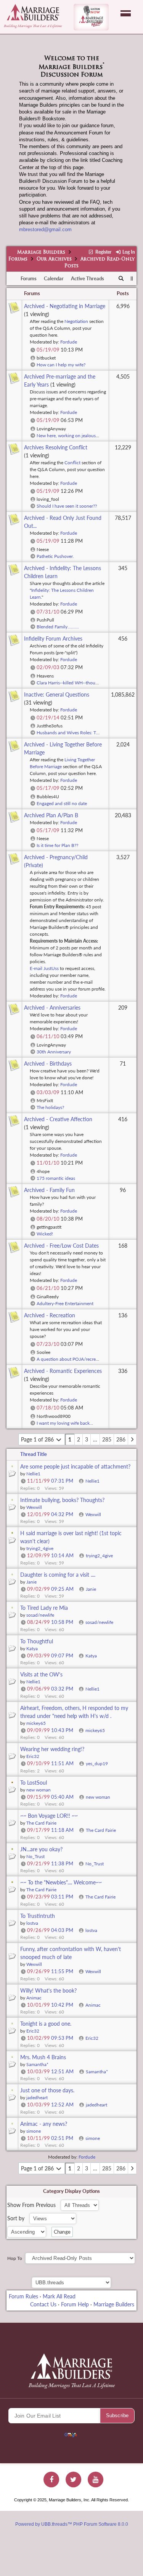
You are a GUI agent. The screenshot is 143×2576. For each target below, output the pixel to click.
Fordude (69, 342)
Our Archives (54, 259)
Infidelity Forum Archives (53, 638)
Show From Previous (32, 2205)
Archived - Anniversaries (52, 1008)
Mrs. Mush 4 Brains (43, 2057)
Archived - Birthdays (48, 1063)
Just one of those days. (47, 2090)
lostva (91, 1930)
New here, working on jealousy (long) (73, 435)
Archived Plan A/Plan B (51, 815)
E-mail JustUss (44, 968)
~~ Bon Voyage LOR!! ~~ (49, 1816)
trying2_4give (99, 1556)
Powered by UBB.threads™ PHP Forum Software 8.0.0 (72, 2524)
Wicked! (45, 1234)
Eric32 (92, 2038)
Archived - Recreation (50, 1315)
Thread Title (34, 1454)
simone (93, 2138)
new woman (98, 1797)
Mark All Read (59, 2296)
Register (103, 252)
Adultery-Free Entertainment (65, 1303)
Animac (93, 2005)
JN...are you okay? (41, 1849)
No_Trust (95, 1864)
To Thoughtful (37, 1641)
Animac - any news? (44, 2124)
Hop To (15, 2258)
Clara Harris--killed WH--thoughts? (71, 683)
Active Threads (88, 278)
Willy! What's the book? (48, 1990)
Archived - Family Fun (49, 1190)
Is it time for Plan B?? (57, 845)
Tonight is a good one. (46, 2024)
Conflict (72, 463)
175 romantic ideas (56, 1178)
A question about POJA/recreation (71, 1359)
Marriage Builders (41, 252)
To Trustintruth (38, 1916)
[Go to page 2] (132, 1439)
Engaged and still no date (62, 803)
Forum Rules (23, 2296)
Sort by (17, 2218)
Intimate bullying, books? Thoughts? (62, 1500)
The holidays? (50, 1107)
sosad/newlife (99, 1622)
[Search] (121, 279)
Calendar (54, 278)
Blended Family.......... (58, 627)
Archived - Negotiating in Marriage (65, 306)
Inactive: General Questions (57, 694)
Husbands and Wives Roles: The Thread (76, 733)
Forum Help (75, 2304)
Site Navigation (126, 13)
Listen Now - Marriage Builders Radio (91, 17)
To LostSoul (34, 1783)
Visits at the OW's (41, 1674)
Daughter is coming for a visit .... (58, 1575)
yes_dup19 (97, 1763)
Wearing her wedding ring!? (52, 1749)
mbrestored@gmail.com (45, 229)
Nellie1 (92, 1481)
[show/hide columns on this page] (132, 278)
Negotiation (76, 321)
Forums (18, 259)
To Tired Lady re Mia (44, 1608)
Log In (128, 252)
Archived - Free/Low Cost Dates (61, 1246)
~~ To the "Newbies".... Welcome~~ (61, 1882)
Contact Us (43, 2304)
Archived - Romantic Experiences (63, 1371)
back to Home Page (33, 12)
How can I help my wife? (61, 365)
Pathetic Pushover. (55, 556)
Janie (91, 1589)
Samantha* (97, 2072)
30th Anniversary (54, 1052)
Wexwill (93, 1514)
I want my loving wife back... (65, 1423)
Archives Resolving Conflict (56, 447)
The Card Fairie (101, 1830)
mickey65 (95, 1730)
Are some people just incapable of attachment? (75, 1466)
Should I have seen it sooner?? (67, 506)
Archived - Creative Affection (58, 1119)
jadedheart (96, 2105)
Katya (91, 1656)
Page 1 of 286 (38, 1439)
